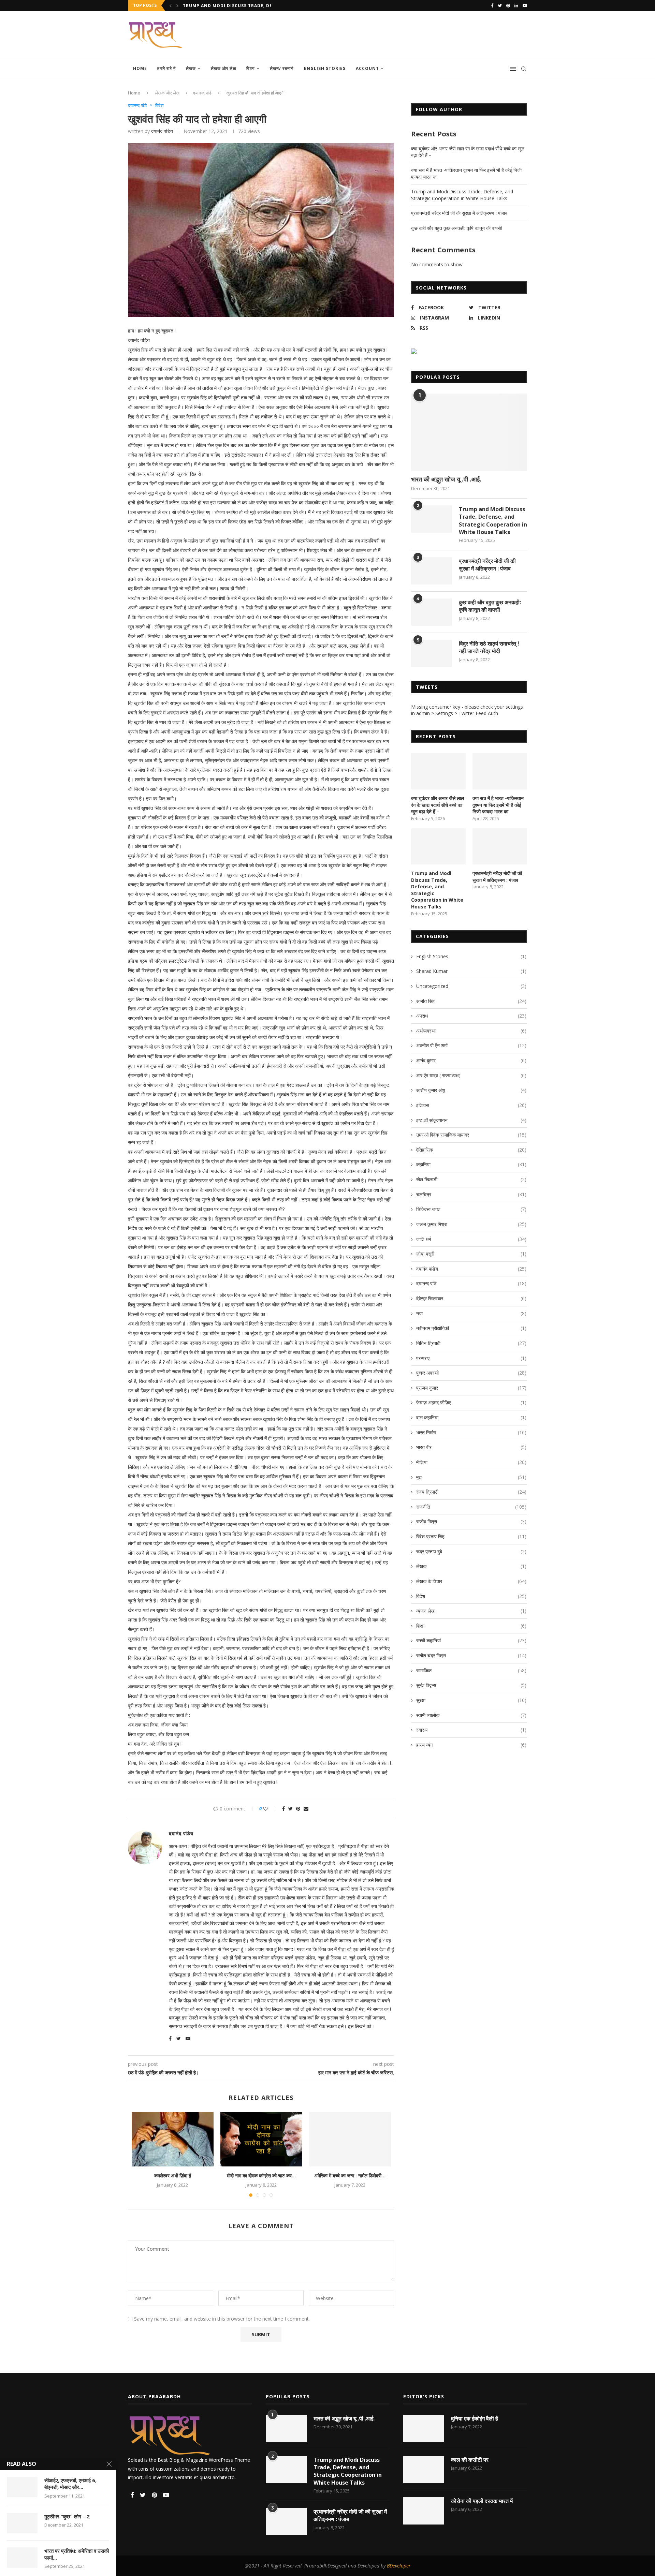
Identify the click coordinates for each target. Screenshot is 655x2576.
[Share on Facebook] (283, 1809)
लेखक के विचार (471, 1581)
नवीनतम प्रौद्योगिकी (471, 1328)
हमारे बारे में (166, 68)
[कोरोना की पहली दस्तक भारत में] (424, 2511)
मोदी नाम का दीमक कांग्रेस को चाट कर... (261, 2175)
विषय (251, 68)
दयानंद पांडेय (162, 131)
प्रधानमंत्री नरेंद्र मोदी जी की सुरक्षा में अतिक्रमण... (227, 6)
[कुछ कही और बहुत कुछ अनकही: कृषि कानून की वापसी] (432, 612)
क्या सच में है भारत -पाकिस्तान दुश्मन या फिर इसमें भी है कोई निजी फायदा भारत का (498, 805)
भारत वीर (471, 1447)
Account (367, 68)
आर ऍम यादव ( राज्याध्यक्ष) (471, 1075)
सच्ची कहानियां (471, 1640)
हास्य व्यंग (471, 1745)
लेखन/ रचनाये (282, 68)
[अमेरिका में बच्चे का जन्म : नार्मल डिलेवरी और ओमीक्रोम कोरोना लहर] (350, 2139)
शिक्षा (471, 1626)
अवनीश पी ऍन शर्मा (471, 1045)
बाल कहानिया (471, 1417)
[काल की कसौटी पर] (424, 2470)
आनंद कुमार (471, 1060)
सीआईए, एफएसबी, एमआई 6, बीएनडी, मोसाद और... (70, 2484)
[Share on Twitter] (290, 1809)
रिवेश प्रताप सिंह (471, 1536)
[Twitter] (500, 5)
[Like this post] (270, 1809)
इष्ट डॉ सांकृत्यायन (471, 1120)
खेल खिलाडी (471, 1179)
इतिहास (471, 1105)
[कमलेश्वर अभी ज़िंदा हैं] (173, 2139)
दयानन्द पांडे (202, 93)
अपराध (471, 1016)
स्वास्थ (471, 1730)
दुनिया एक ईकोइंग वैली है (475, 2418)
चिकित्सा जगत (471, 1209)
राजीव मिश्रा (471, 1521)
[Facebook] (492, 5)
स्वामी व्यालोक (471, 1715)
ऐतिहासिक (471, 1150)
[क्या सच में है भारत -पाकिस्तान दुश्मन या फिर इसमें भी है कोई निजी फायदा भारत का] (500, 771)
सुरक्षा (471, 1700)
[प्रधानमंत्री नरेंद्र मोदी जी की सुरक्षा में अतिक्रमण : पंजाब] (432, 571)
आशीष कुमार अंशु (471, 1090)
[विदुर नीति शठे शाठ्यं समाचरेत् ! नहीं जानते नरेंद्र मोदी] (432, 653)
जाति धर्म (471, 1239)
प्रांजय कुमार (471, 1388)
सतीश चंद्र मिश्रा (471, 1655)
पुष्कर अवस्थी (471, 1373)
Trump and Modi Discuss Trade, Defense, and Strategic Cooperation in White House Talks (462, 195)
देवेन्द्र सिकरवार (471, 1298)
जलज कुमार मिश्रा (471, 1224)
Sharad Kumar (471, 971)
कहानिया (471, 1164)
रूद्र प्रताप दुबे (471, 1551)
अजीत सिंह (471, 1001)
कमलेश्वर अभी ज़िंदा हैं (173, 2175)
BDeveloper (399, 2566)
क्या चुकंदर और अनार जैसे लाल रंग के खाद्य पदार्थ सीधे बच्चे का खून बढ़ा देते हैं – (438, 805)
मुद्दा (471, 1477)
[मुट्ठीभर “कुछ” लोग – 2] (22, 2523)
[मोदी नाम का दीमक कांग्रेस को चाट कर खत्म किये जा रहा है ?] (261, 2139)
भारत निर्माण (471, 1432)
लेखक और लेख (223, 68)
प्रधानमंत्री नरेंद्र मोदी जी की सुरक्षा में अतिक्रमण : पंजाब (459, 213)
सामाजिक (471, 1670)
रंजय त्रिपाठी (471, 1492)
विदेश (159, 106)
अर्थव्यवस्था (471, 1031)
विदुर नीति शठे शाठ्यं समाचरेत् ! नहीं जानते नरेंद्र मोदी (489, 647)
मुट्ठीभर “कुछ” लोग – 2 (67, 2516)
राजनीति (471, 1507)
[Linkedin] (516, 5)
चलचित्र (471, 1194)
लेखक (191, 68)
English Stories (325, 68)
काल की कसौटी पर (470, 2460)
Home (140, 68)
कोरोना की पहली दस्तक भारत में (482, 2501)
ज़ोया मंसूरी (471, 1254)
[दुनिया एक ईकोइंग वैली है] (424, 2428)
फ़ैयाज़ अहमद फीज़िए (471, 1402)
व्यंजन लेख (471, 1611)
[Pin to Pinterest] (298, 1809)
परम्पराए (471, 1358)
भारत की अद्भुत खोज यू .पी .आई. (446, 479)
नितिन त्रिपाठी (471, 1343)
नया (471, 1313)
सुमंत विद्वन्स (471, 1685)
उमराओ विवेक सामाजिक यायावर (471, 1135)
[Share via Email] (306, 1809)
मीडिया (471, 1462)
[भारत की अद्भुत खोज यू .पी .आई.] (469, 432)
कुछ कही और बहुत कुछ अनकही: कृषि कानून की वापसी (456, 228)
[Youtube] (525, 5)
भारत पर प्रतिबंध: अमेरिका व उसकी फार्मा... (77, 2554)
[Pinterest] (508, 5)
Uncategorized (471, 986)
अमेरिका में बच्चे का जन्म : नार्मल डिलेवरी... (350, 2175)
